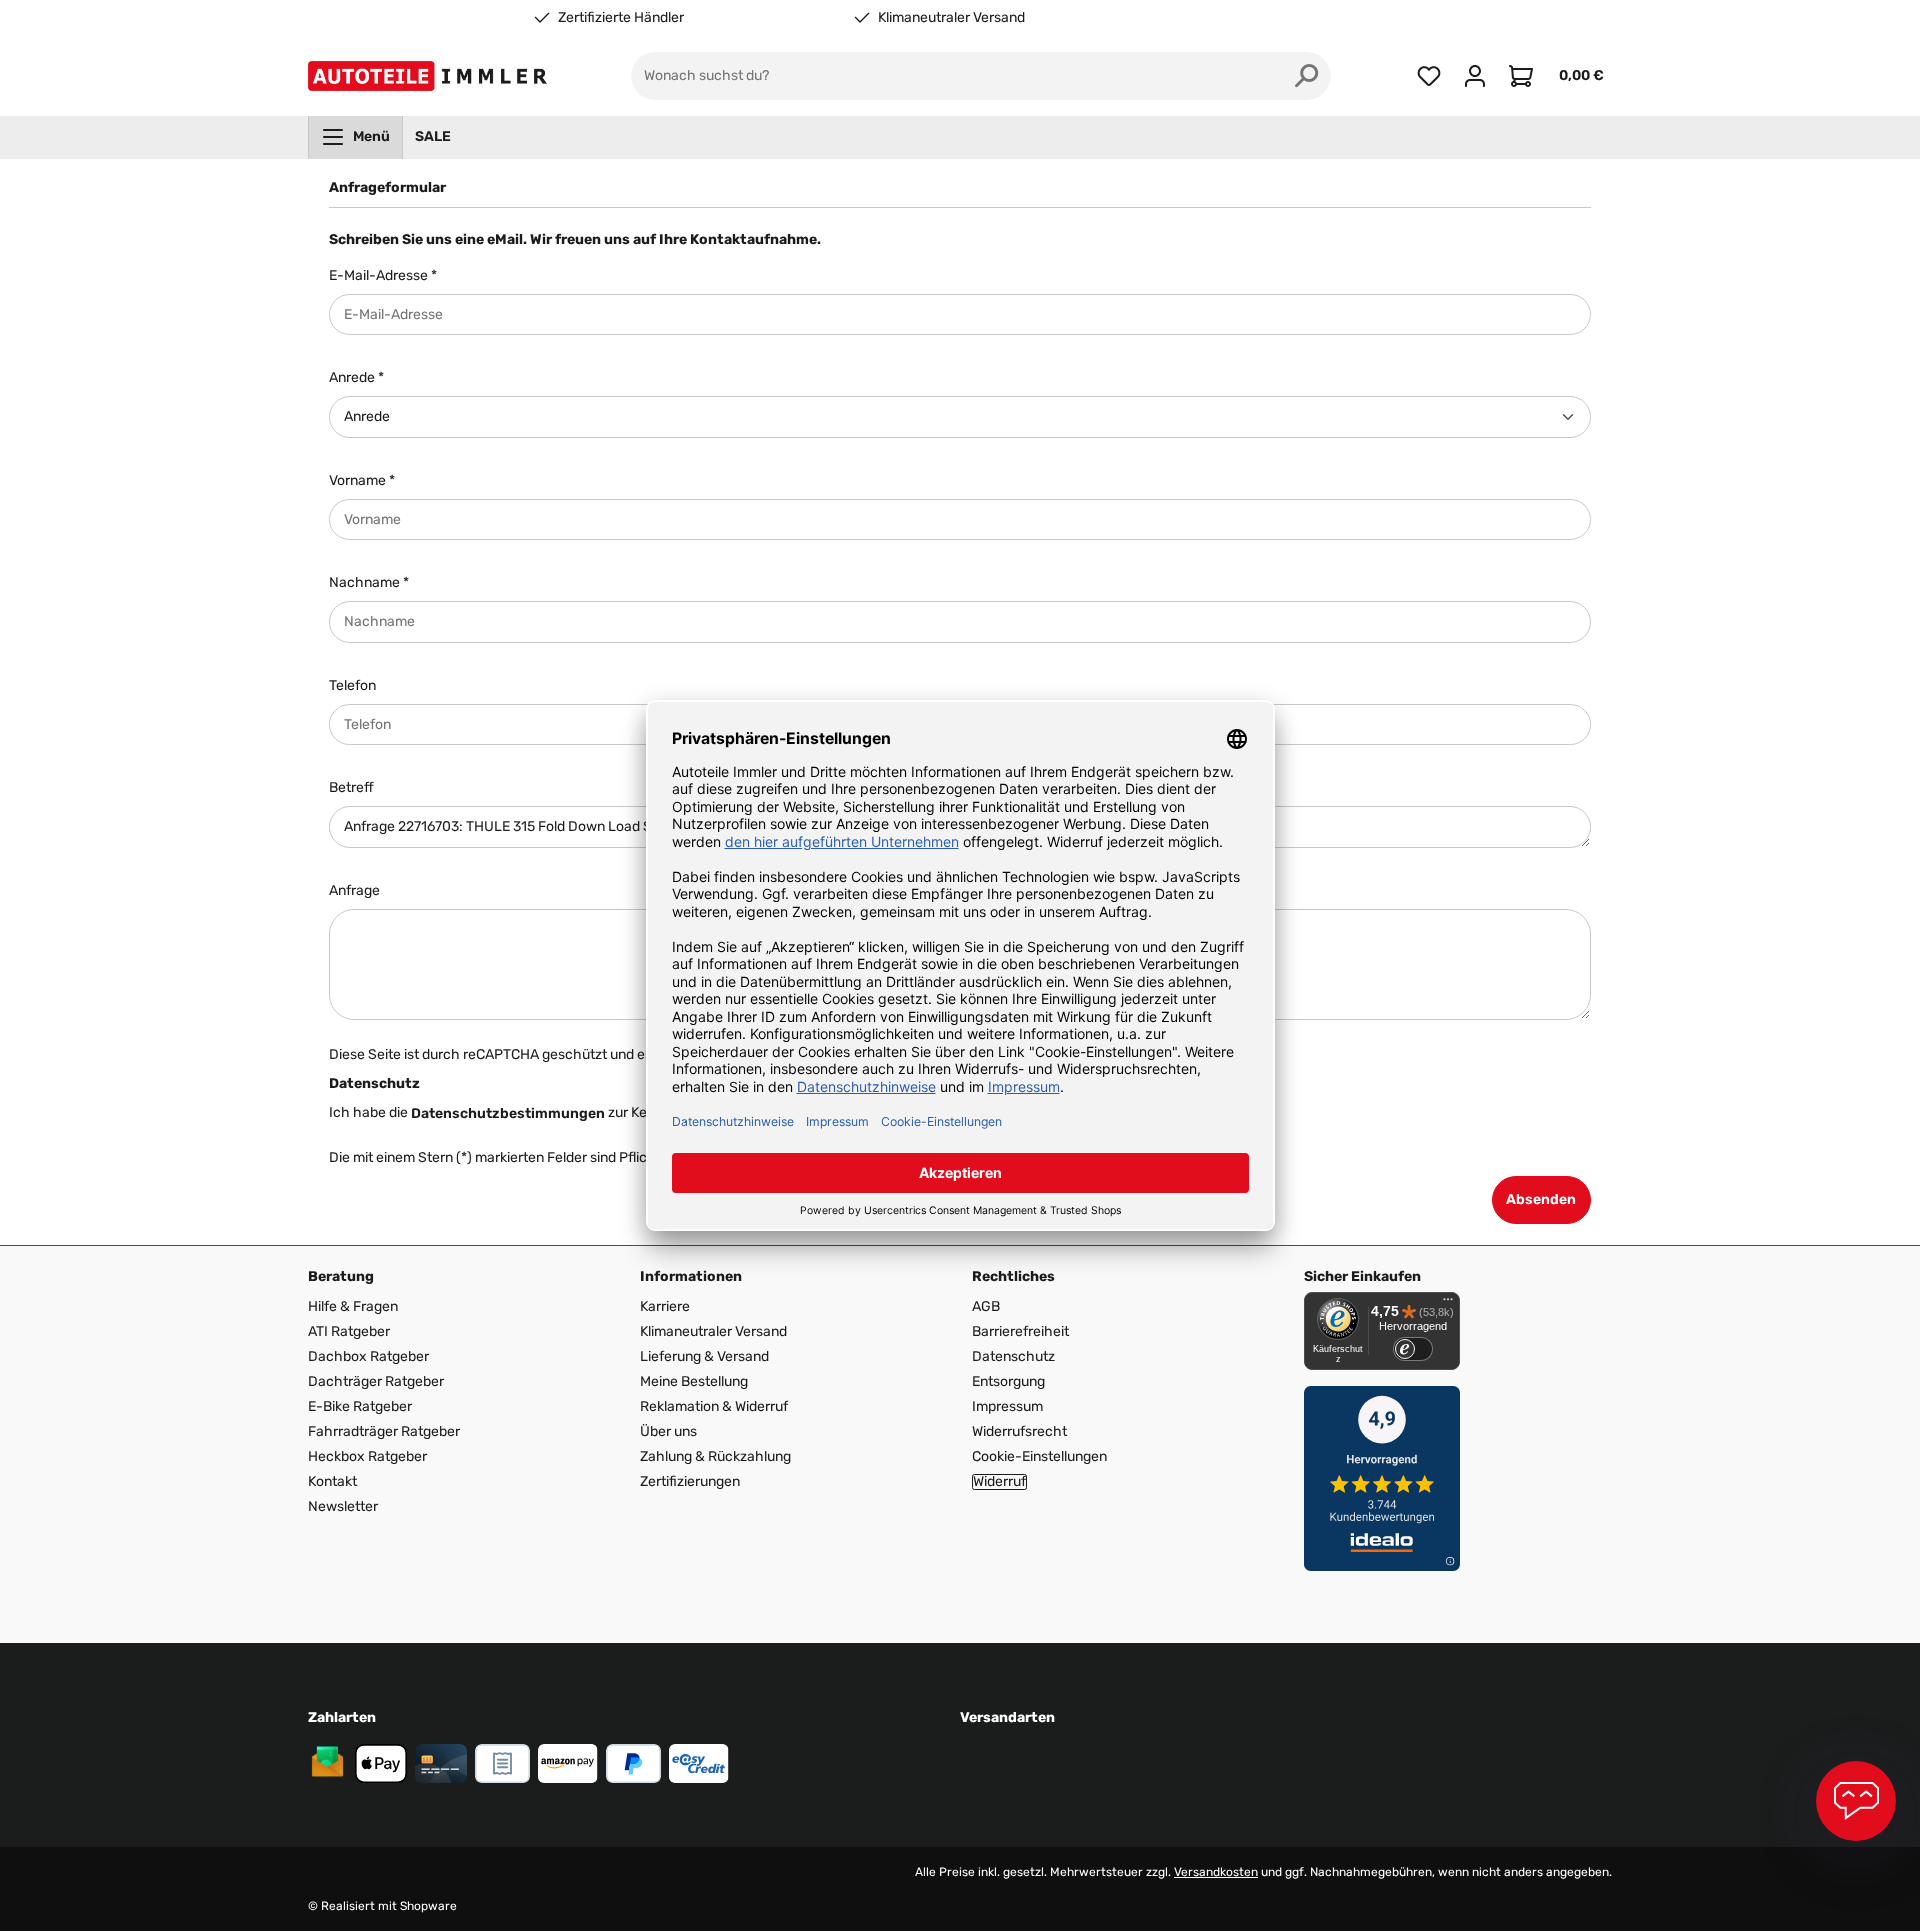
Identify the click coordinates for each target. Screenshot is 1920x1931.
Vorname (362, 480)
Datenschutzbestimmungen (508, 1113)
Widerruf (999, 1482)
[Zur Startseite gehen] (431, 76)
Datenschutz (1013, 1356)
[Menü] (1448, 1304)
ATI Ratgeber (349, 1331)
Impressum (1007, 1406)
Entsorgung (1008, 1381)
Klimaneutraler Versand (951, 18)
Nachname (369, 582)
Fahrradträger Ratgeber (384, 1431)
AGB (986, 1306)
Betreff (351, 787)
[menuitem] (355, 137)
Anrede (356, 377)
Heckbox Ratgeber (367, 1456)
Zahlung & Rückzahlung (715, 1456)
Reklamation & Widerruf (714, 1406)
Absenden (1541, 1199)
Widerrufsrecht (1019, 1431)
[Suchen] (1307, 76)
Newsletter (343, 1506)
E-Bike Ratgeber (360, 1406)
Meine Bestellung (694, 1381)
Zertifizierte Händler (621, 18)
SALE (433, 136)
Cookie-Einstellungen (1039, 1456)
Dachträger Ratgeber (376, 1381)
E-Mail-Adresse (383, 275)
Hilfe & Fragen (353, 1306)
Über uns (668, 1431)
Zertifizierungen (690, 1481)
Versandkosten (1216, 1872)
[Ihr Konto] (1475, 76)
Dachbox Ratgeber (368, 1356)
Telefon (352, 685)
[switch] (1413, 1349)
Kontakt (332, 1481)
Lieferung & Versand (704, 1356)
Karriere (665, 1306)
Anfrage (354, 890)
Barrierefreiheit (1020, 1331)
